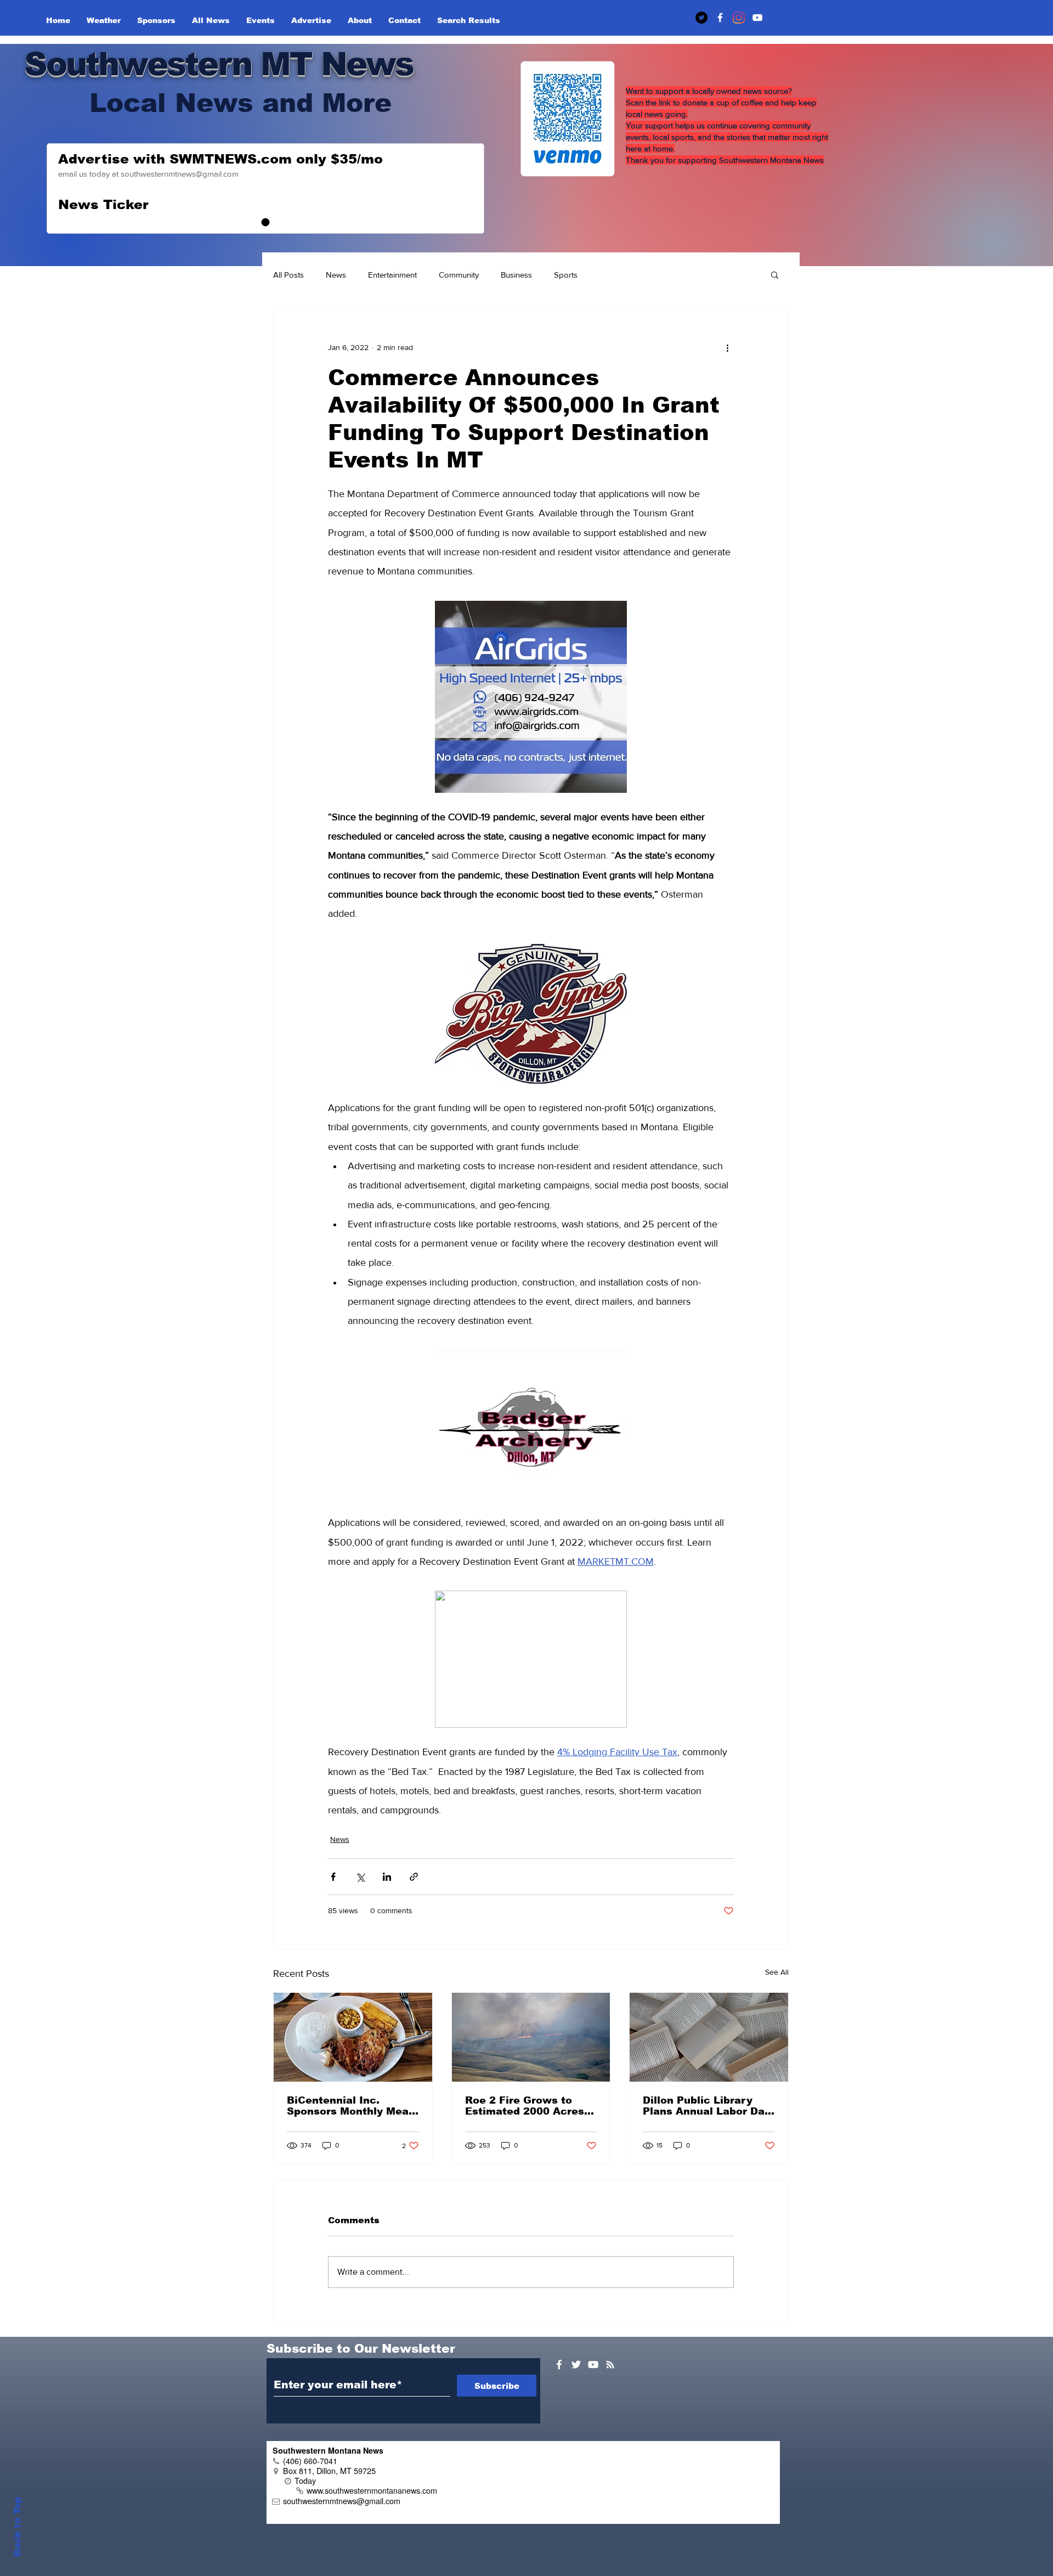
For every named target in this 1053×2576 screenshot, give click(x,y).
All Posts (288, 275)
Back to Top (17, 2527)
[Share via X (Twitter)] (360, 1877)
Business (516, 275)
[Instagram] (739, 18)
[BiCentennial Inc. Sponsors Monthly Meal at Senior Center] (353, 2037)
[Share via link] (414, 1877)
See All (777, 1972)
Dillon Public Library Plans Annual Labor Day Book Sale (707, 2106)
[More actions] (727, 347)
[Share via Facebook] (333, 1877)
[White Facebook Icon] (559, 2364)
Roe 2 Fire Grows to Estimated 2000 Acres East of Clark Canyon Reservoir (525, 2106)
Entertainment (392, 275)
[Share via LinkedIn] (387, 1877)
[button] (775, 274)
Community (459, 275)
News (336, 275)
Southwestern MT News (219, 64)
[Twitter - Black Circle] (701, 18)
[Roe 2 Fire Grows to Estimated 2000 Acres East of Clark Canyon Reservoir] (531, 2037)
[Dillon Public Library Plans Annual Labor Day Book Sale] (709, 2037)
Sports (566, 275)
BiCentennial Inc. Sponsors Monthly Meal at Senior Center (349, 2106)
